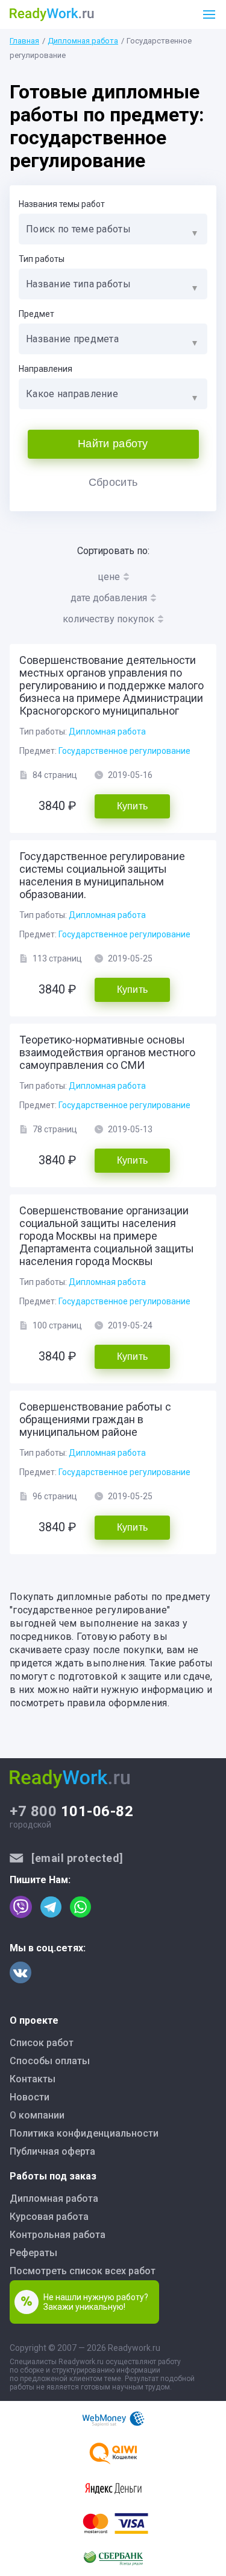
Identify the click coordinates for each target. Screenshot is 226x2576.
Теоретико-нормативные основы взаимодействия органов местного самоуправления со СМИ (107, 1052)
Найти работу (113, 444)
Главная (24, 41)
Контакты (33, 2079)
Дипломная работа (83, 41)
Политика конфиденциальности (84, 2133)
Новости (30, 2097)
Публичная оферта (52, 2151)
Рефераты (33, 2253)
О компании (37, 2115)
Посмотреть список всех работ (83, 2271)
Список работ (42, 2043)
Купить (133, 806)
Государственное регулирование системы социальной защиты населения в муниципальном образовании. (102, 875)
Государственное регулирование (124, 751)
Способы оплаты (50, 2061)
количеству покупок (108, 619)
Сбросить (113, 482)
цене (109, 577)
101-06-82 (71, 1811)
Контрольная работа (58, 2235)
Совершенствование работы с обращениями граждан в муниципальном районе (95, 1419)
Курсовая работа (49, 2217)
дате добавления (109, 598)
